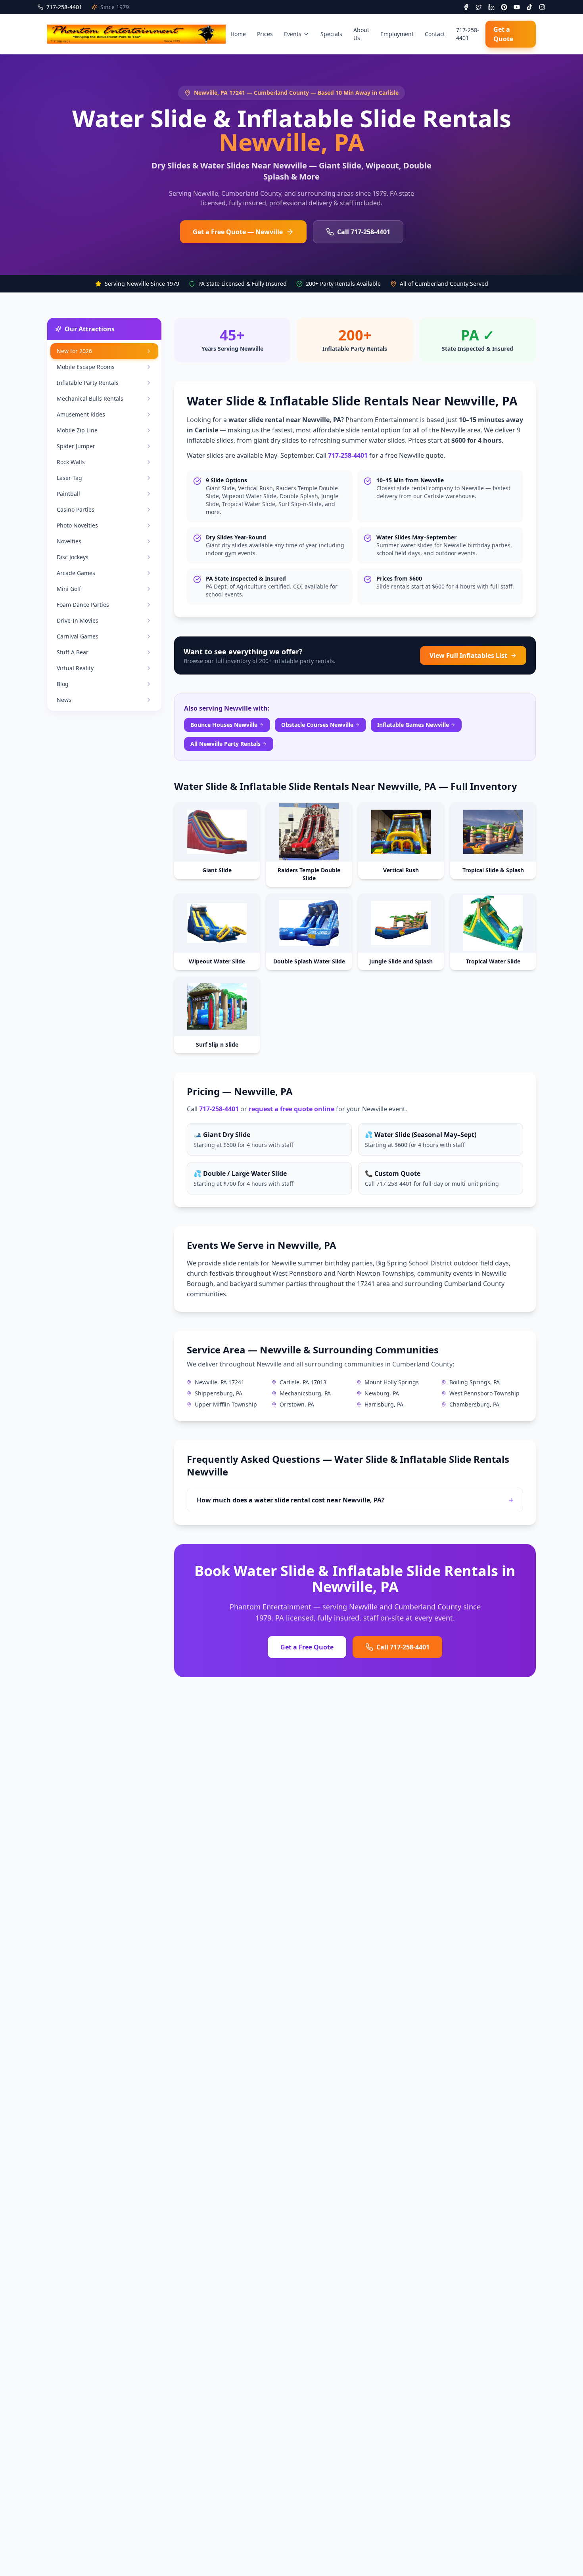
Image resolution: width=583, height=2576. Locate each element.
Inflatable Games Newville (413, 725)
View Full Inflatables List (468, 655)
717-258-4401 (468, 34)
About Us (361, 34)
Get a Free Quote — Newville (238, 232)
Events (293, 34)
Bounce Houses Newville (224, 725)
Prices (265, 34)
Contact (435, 34)
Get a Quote (503, 34)
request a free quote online (291, 1109)
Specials (331, 34)
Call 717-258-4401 (364, 232)
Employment (397, 34)
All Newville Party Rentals (225, 744)
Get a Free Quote (307, 1647)
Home (238, 34)
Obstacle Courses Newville (317, 725)
